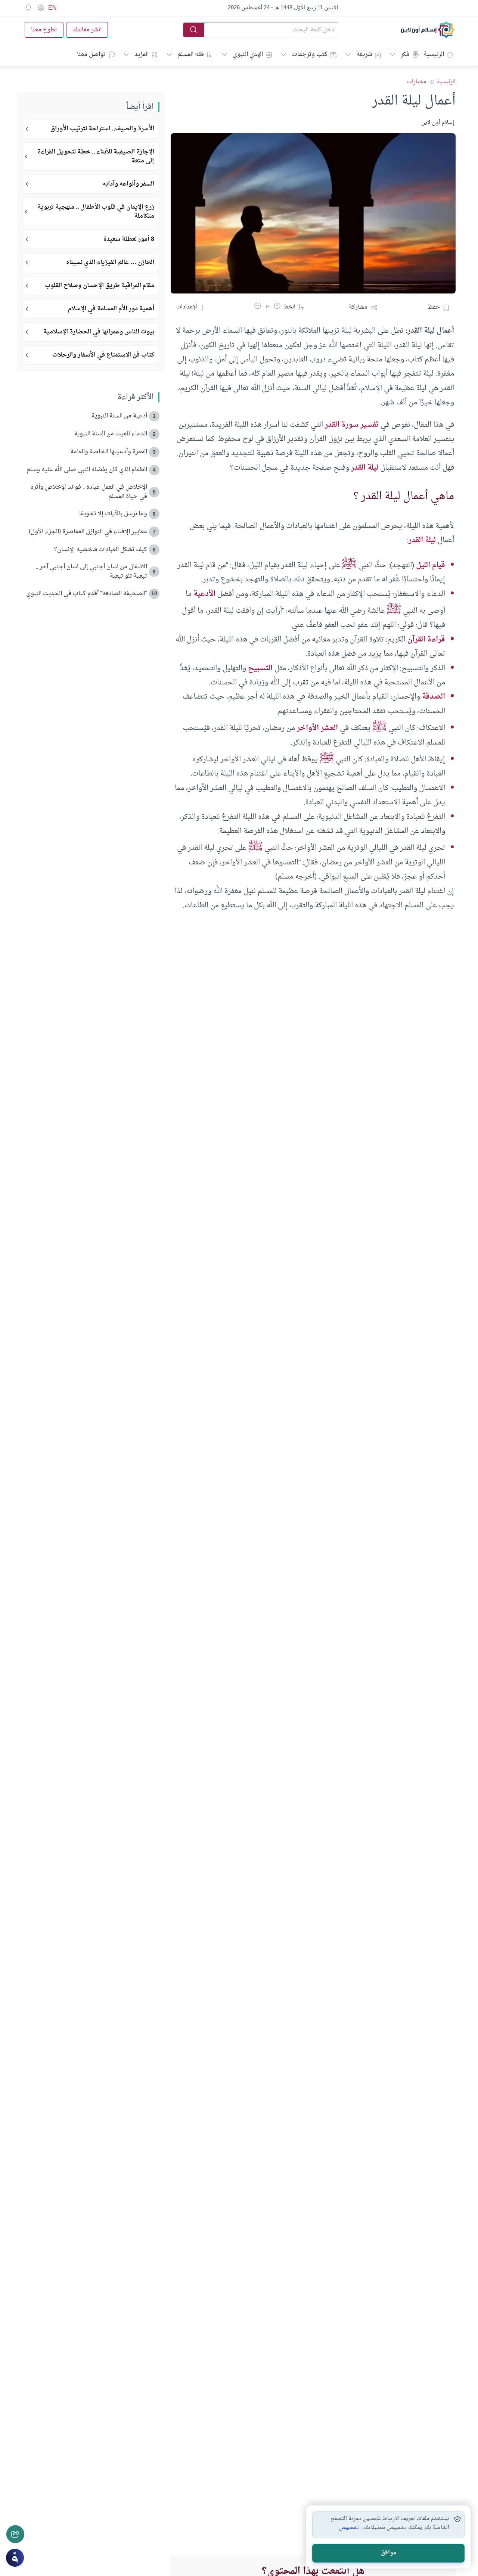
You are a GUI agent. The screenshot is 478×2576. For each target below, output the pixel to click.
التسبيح (260, 668)
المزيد (142, 55)
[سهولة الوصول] (40, 8)
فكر (405, 55)
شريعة (364, 55)
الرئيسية (434, 55)
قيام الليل (431, 565)
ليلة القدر (365, 468)
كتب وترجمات (310, 55)
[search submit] (194, 30)
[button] (277, 307)
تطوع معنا (44, 30)
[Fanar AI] (15, 2558)
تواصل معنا (91, 55)
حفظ (434, 307)
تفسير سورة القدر (352, 425)
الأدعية (204, 594)
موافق (389, 2553)
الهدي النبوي (248, 55)
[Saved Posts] (28, 8)
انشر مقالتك (87, 30)
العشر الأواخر (317, 728)
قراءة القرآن (426, 640)
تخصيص (349, 2528)
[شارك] (15, 2534)
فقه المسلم (191, 55)
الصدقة (434, 697)
